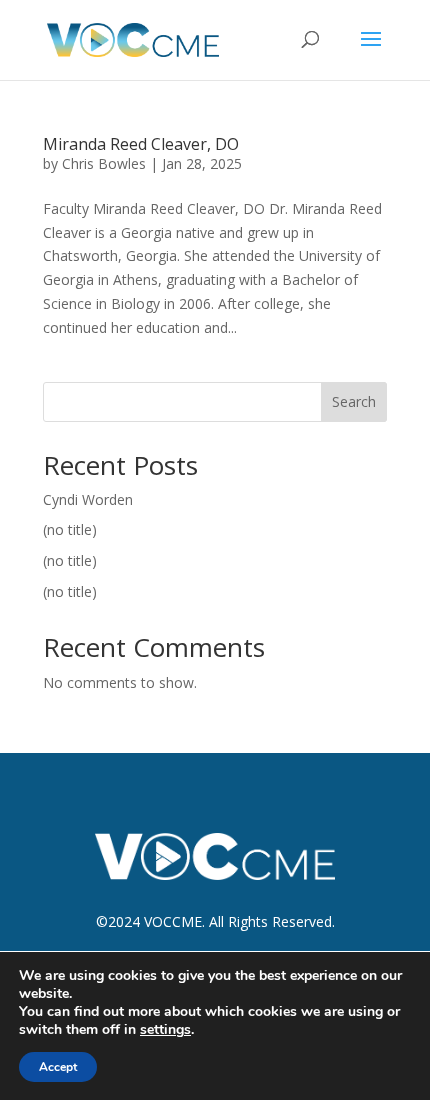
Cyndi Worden (88, 499)
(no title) (70, 529)
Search (354, 401)
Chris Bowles (104, 163)
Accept (58, 1067)
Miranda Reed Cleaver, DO (141, 144)
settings (165, 1030)
